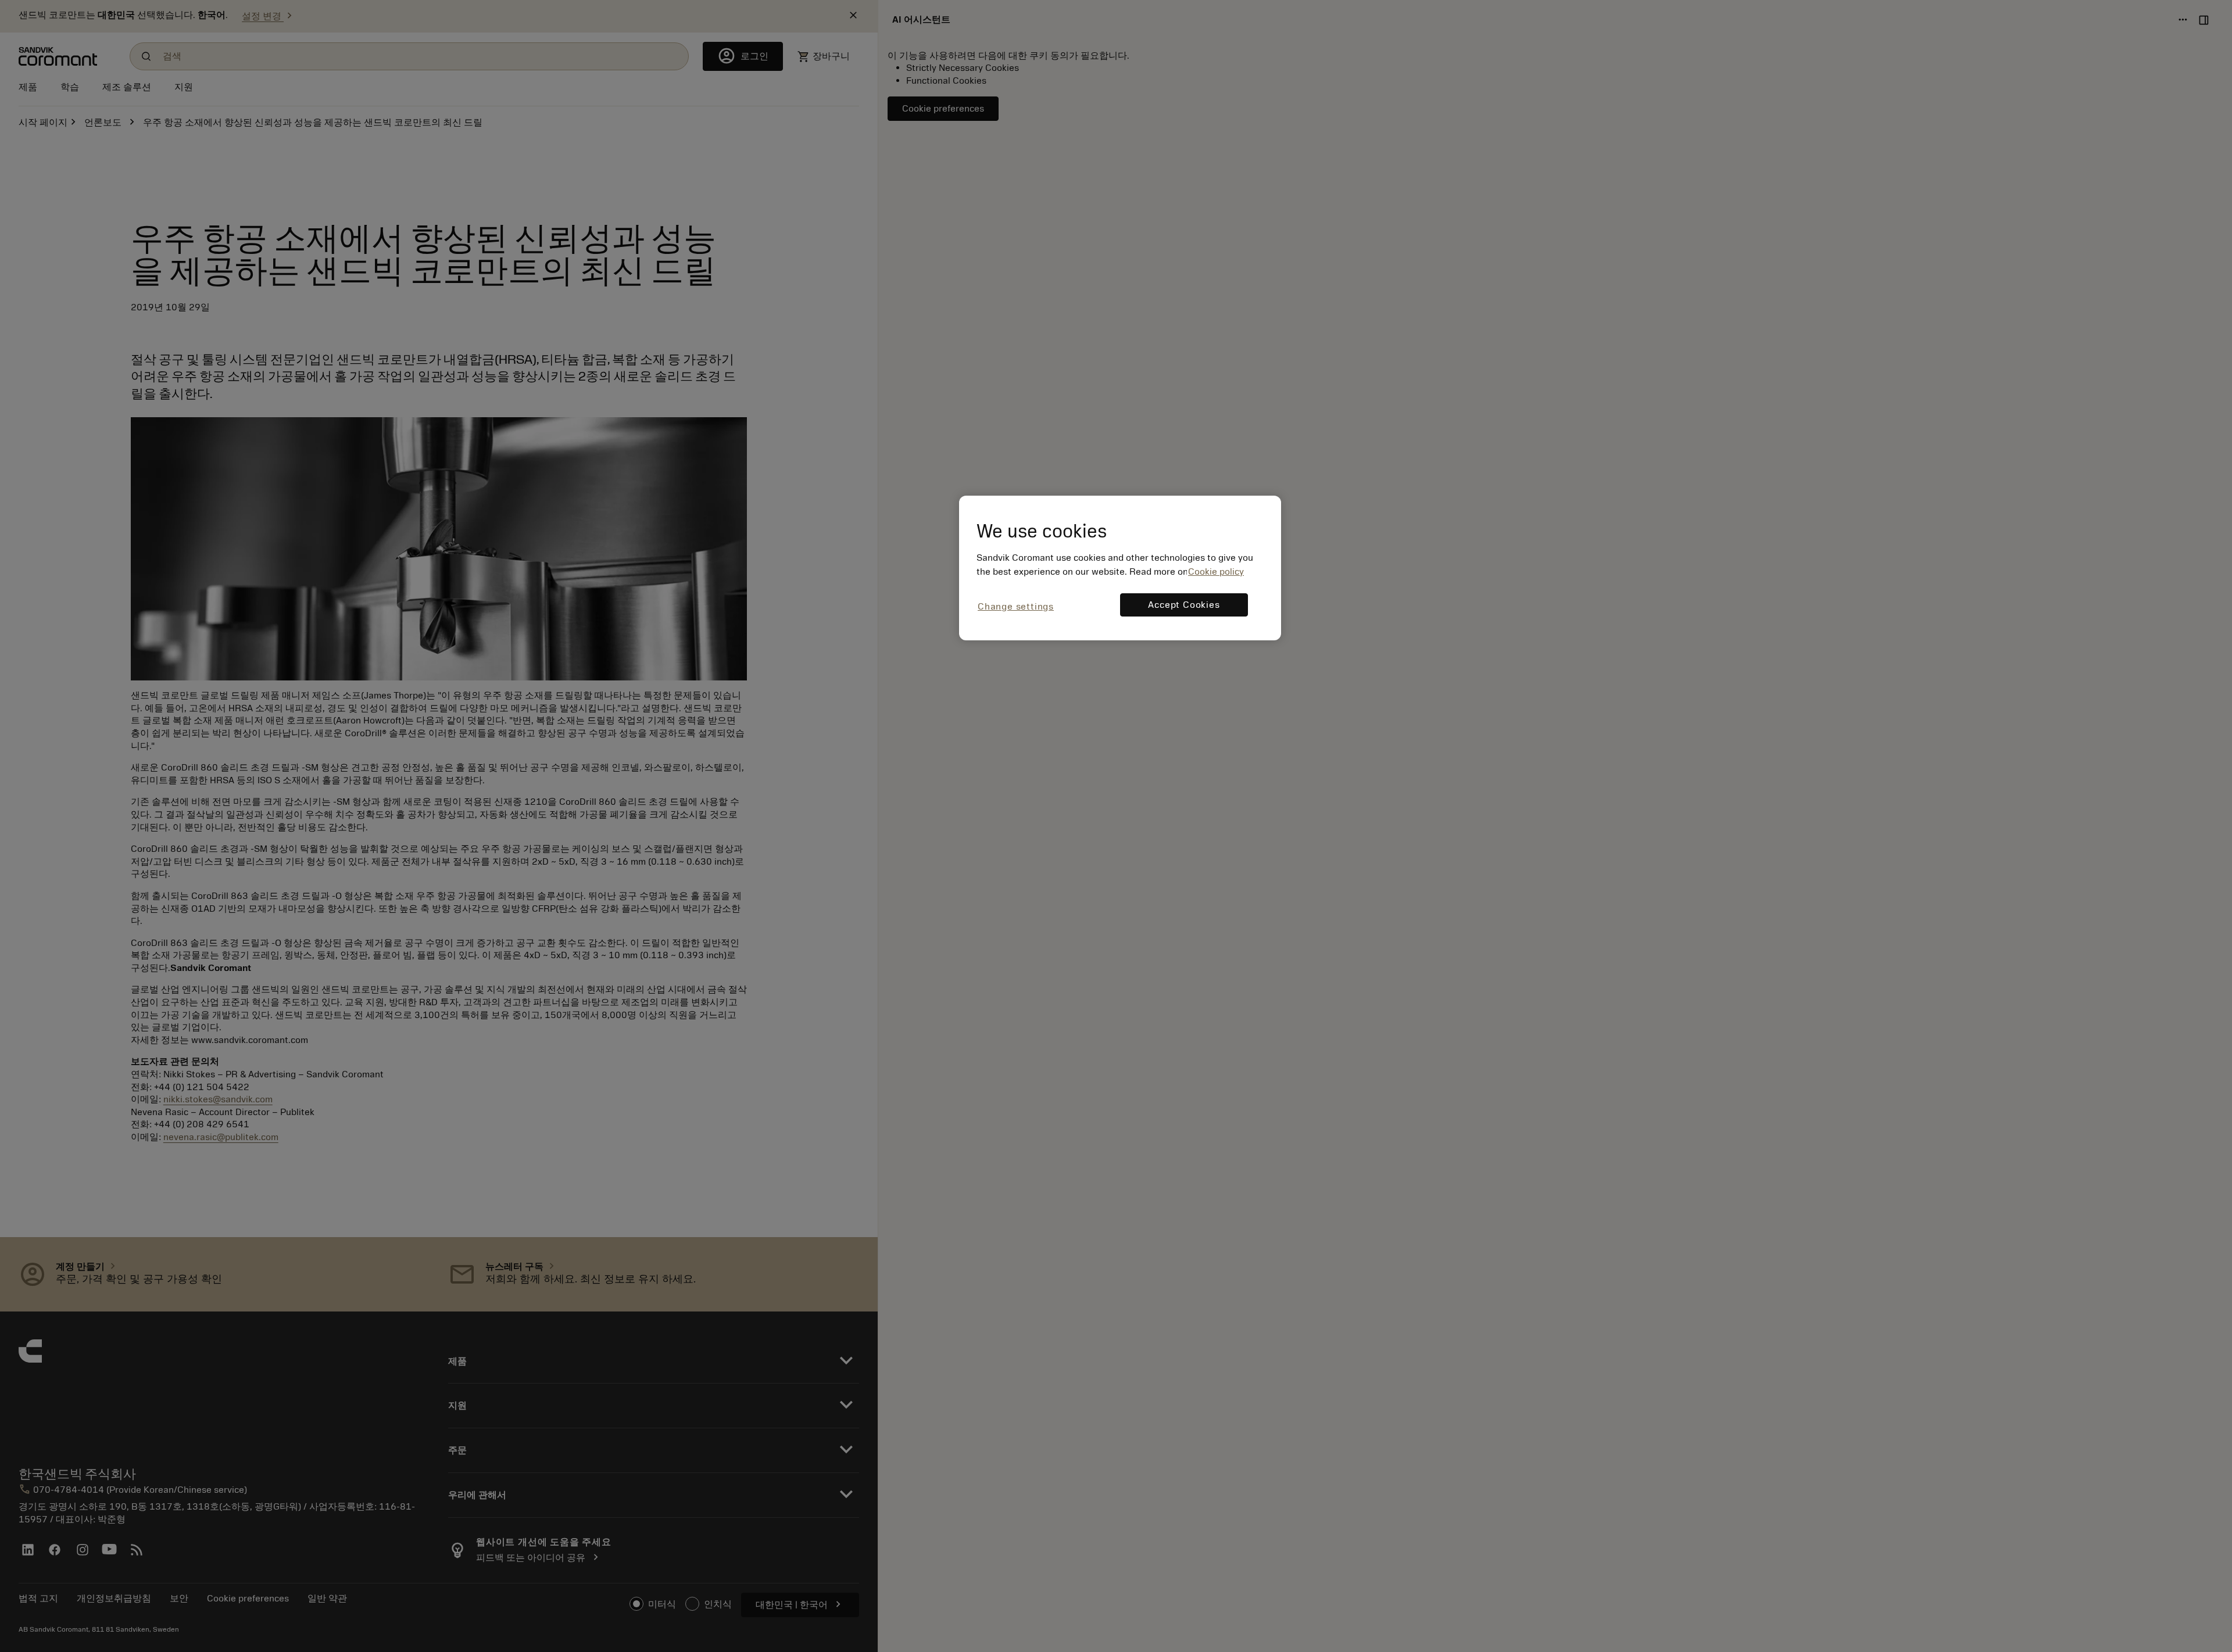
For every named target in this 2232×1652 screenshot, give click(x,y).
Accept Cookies (1184, 605)
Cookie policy (1216, 572)
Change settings (1016, 607)
